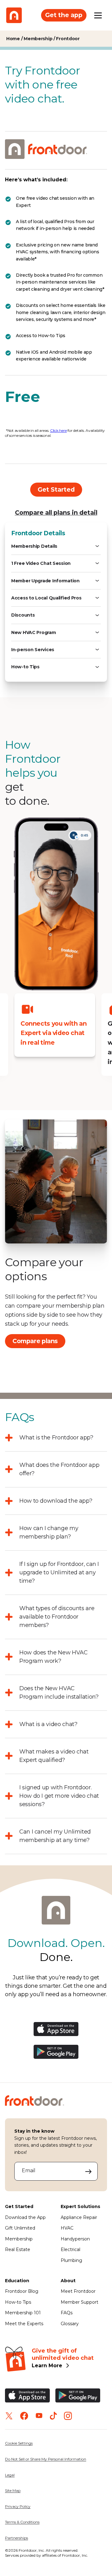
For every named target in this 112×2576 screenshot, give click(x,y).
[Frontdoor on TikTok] (53, 2416)
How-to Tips (18, 2302)
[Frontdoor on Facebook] (24, 2416)
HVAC (67, 2228)
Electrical (70, 2249)
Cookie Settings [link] (19, 2443)
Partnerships (16, 2538)
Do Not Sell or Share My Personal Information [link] (46, 2459)
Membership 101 (23, 2313)
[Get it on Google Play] (56, 2057)
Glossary (70, 2324)
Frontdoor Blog (22, 2291)
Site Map (13, 2490)
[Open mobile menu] (98, 15)
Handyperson (75, 2239)
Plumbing (71, 2260)
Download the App (25, 2217)
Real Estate (18, 2249)
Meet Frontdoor (78, 2291)
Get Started (56, 489)
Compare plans (35, 1341)
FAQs (67, 2313)
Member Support (79, 2302)
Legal (10, 2475)
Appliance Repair (79, 2217)
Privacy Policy (18, 2506)
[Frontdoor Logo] (14, 15)
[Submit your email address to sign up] (89, 2171)
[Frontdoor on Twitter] (9, 2416)
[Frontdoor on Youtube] (39, 2416)
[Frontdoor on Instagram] (68, 2416)
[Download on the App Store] (56, 2034)
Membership (19, 2239)
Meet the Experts (24, 2324)
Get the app (64, 15)
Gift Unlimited (20, 2228)
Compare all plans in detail (56, 513)
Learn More (47, 2366)
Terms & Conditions (22, 2522)
